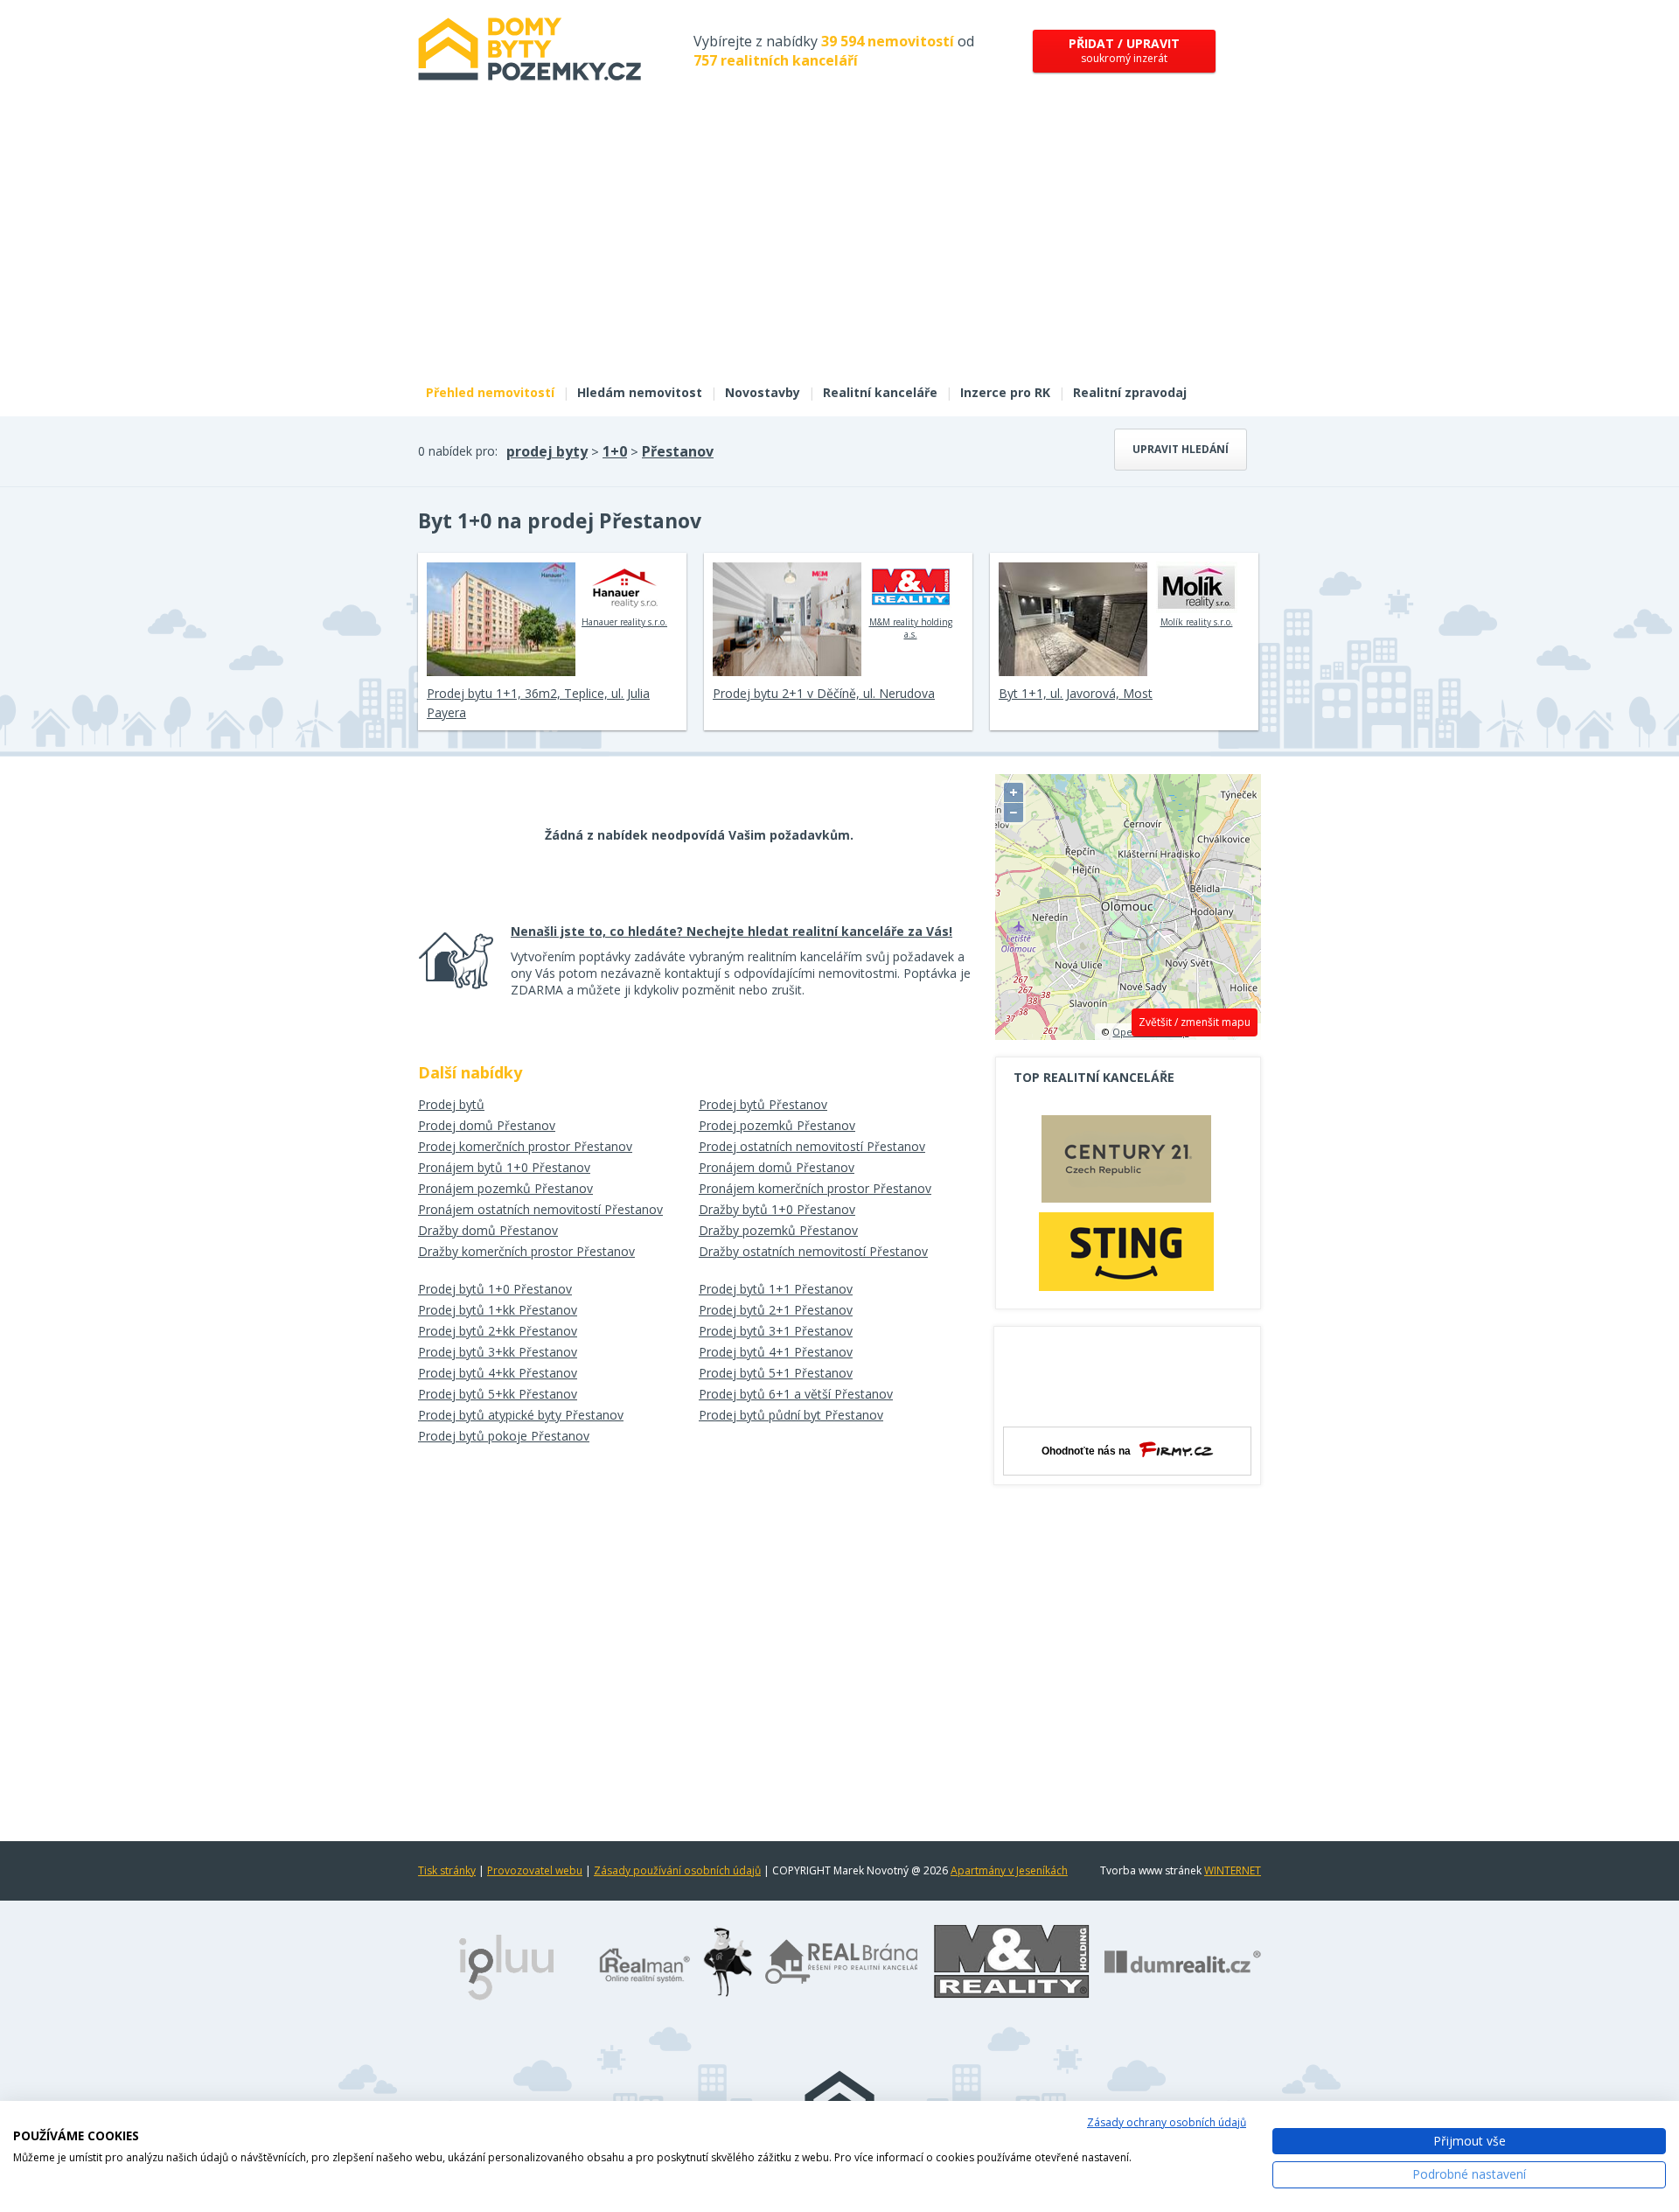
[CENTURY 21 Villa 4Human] (1126, 1163)
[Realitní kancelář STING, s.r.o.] (1126, 1251)
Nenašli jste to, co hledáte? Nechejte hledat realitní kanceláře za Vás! (732, 931)
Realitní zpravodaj (1130, 392)
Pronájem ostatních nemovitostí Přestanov (540, 1209)
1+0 (615, 451)
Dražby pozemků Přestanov (778, 1230)
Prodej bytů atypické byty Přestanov (521, 1415)
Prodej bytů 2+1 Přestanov (776, 1310)
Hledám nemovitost (640, 392)
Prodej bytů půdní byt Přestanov (791, 1415)
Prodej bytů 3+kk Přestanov (498, 1352)
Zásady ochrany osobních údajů (1167, 2122)
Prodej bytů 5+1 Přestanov (776, 1373)
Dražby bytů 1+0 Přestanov (777, 1209)
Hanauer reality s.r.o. (624, 622)
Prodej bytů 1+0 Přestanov (495, 1289)
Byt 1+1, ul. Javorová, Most (1076, 693)
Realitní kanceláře (880, 392)
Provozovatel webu (535, 1870)
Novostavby (763, 392)
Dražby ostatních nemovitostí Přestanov (813, 1251)
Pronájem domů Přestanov (777, 1167)
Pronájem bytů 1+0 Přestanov (504, 1167)
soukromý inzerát (1124, 50)
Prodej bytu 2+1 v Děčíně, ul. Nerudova (824, 693)
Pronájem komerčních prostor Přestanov (815, 1188)
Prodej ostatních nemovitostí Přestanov (812, 1146)
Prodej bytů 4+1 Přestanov (776, 1352)
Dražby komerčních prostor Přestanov (526, 1251)
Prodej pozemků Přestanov (777, 1125)
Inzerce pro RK (1005, 392)
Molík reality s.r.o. (1197, 622)
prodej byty (547, 451)
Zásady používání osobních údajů (677, 1870)
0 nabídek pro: (458, 451)
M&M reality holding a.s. (911, 628)
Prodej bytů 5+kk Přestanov (498, 1394)
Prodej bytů (451, 1104)
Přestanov (678, 451)
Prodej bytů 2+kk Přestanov (498, 1331)
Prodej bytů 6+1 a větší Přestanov (796, 1394)
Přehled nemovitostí (490, 392)
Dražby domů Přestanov (488, 1230)
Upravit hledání (1181, 449)
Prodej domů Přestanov (487, 1125)
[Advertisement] (839, 243)
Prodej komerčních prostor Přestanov (525, 1146)
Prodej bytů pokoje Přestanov (504, 1436)
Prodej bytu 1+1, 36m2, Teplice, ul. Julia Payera (538, 703)
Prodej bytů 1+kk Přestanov (498, 1310)
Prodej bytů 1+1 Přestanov (776, 1289)
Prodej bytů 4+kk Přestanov (498, 1373)
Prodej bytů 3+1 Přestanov (776, 1331)
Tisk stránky (447, 1870)
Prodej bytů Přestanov (763, 1104)
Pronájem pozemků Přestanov (505, 1188)
